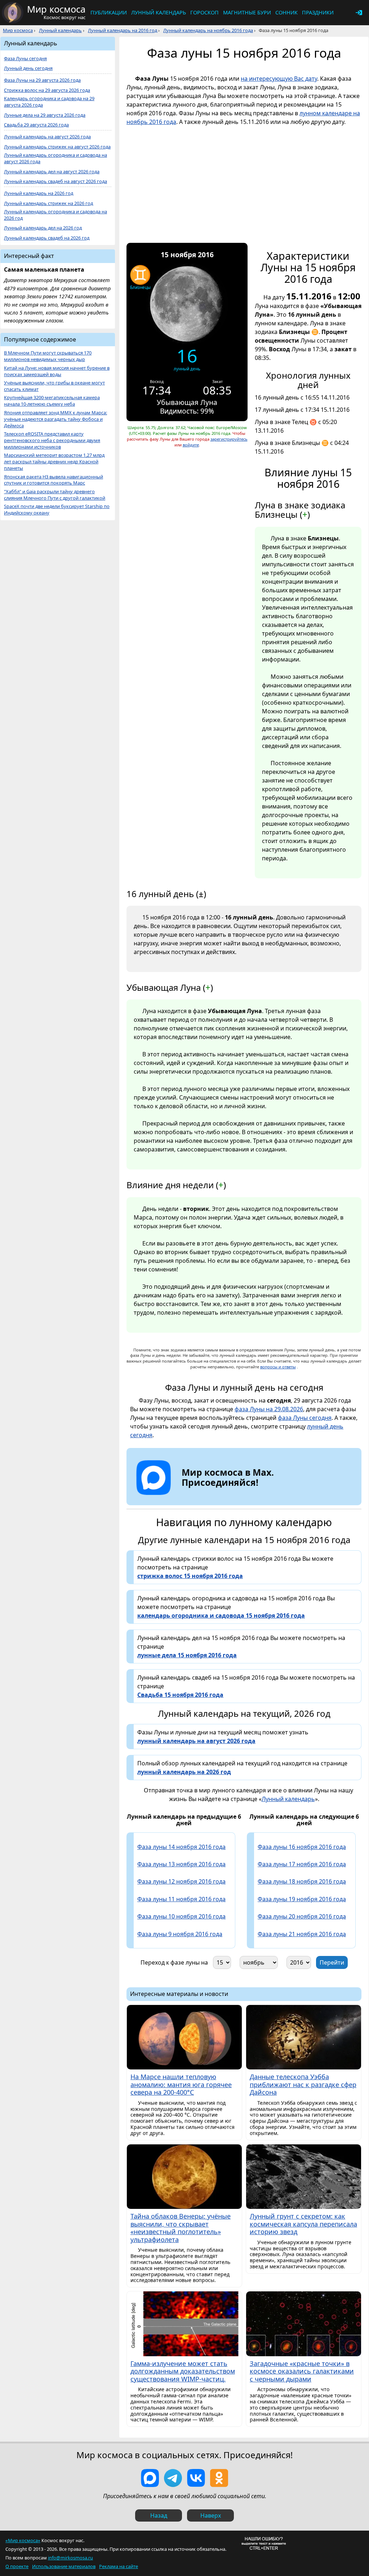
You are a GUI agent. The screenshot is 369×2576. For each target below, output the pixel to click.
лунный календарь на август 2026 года (196, 1741)
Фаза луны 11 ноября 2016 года (181, 1899)
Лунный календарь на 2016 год (123, 30)
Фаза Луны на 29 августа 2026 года (42, 80)
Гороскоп (204, 12)
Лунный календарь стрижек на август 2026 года (57, 147)
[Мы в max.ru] (222, 1495)
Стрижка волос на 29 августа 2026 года (47, 90)
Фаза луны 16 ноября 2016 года (302, 1847)
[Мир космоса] (13, 13)
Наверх (211, 2515)
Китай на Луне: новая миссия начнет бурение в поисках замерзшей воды (57, 371)
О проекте (17, 2566)
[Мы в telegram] (173, 2478)
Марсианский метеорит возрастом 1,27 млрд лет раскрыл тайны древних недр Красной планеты (54, 462)
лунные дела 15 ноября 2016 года (187, 1655)
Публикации (109, 12)
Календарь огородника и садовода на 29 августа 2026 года (49, 102)
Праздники (318, 12)
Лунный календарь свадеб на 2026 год (47, 238)
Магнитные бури (247, 12)
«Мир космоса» (23, 2540)
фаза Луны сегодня (305, 1418)
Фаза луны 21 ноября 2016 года (302, 1934)
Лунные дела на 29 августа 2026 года (45, 115)
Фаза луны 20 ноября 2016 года (302, 1916)
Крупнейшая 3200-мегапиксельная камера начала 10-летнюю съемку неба (52, 401)
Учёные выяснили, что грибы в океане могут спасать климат (54, 386)
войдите (191, 445)
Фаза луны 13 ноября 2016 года (181, 1864)
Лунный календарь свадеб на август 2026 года (55, 181)
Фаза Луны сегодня (25, 59)
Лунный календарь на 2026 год (39, 193)
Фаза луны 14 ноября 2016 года (181, 1847)
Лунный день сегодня (28, 68)
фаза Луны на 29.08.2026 (269, 1409)
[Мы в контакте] (196, 2478)
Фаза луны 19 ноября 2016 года (302, 1899)
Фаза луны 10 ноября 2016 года (181, 1916)
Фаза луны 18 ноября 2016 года (302, 1881)
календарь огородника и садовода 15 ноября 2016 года (221, 1615)
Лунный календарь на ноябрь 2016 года (208, 30)
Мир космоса (18, 30)
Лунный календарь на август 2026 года (47, 137)
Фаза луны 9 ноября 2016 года (180, 1934)
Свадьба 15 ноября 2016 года (180, 1695)
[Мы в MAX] (150, 2478)
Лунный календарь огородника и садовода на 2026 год (55, 215)
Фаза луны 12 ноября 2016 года (181, 1881)
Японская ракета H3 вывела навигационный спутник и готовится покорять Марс (54, 480)
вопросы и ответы (278, 1367)
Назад (159, 2515)
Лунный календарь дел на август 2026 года (52, 172)
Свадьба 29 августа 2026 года (36, 125)
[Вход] (359, 13)
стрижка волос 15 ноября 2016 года (190, 1576)
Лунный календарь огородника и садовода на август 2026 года (55, 158)
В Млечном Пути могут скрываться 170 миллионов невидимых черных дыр (48, 356)
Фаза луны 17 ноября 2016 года (302, 1864)
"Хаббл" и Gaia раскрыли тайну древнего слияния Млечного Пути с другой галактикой (55, 495)
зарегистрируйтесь (229, 439)
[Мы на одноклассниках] (219, 2478)
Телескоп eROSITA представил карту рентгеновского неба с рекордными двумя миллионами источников (52, 440)
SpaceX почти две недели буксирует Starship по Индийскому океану (57, 510)
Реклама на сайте (119, 2566)
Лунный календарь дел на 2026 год (43, 228)
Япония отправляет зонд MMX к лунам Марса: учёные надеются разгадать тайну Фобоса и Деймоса (55, 419)
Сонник (286, 12)
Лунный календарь (159, 12)
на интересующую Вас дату (279, 79)
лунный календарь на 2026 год (184, 1772)
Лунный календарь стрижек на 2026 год (48, 203)
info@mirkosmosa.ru (70, 2558)
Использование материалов (64, 2566)
